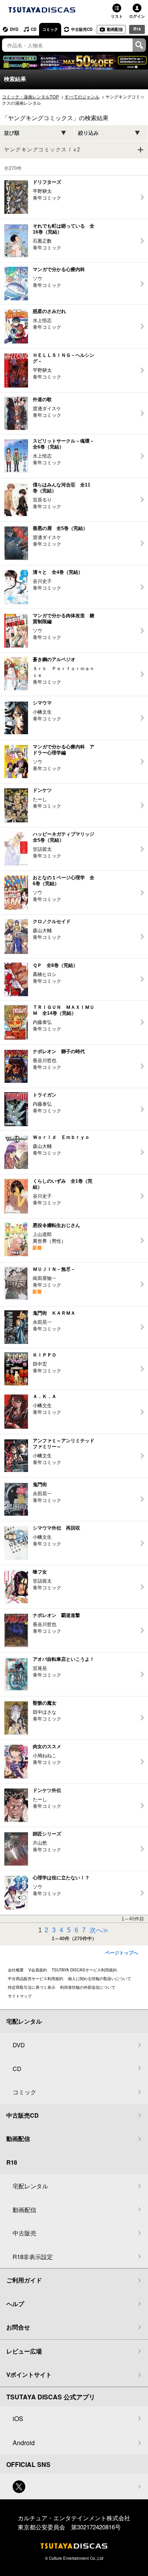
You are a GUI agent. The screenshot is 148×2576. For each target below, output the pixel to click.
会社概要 (16, 1970)
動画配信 (115, 29)
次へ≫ (99, 1930)
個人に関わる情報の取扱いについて (99, 1979)
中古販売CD (82, 29)
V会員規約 (38, 1970)
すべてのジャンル (82, 96)
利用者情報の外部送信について (88, 1987)
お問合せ (18, 2327)
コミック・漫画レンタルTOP (30, 96)
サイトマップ (20, 1996)
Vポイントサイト (29, 2374)
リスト (117, 16)
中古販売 (24, 2233)
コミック (50, 29)
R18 (137, 29)
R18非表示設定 (33, 2257)
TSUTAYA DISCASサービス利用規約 (84, 1970)
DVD (14, 29)
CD (34, 29)
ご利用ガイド (24, 2280)
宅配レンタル (30, 2186)
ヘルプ (15, 2304)
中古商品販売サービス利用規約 (36, 1979)
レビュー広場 (24, 2351)
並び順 (12, 133)
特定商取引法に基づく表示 (32, 1987)
